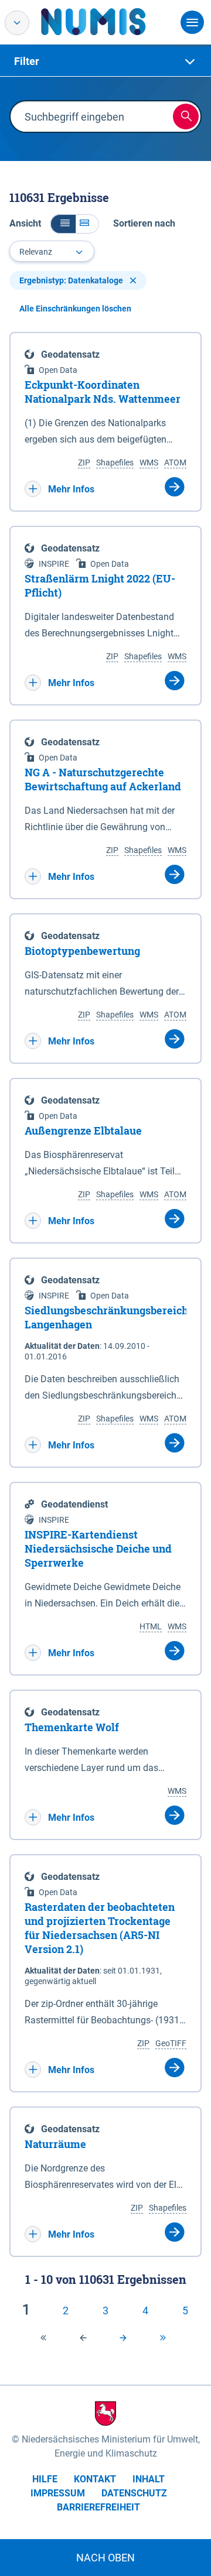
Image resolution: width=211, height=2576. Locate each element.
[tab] (105, 61)
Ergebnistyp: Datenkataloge (72, 280)
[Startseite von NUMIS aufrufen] (111, 22)
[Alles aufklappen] (87, 224)
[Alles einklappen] (63, 224)
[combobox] (52, 251)
